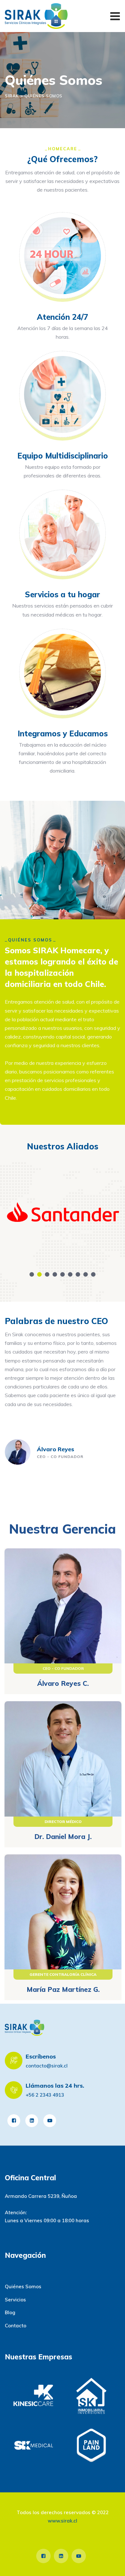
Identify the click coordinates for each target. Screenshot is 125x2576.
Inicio (11, 2274)
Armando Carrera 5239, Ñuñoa (41, 2196)
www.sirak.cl (63, 2521)
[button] (32, 1274)
